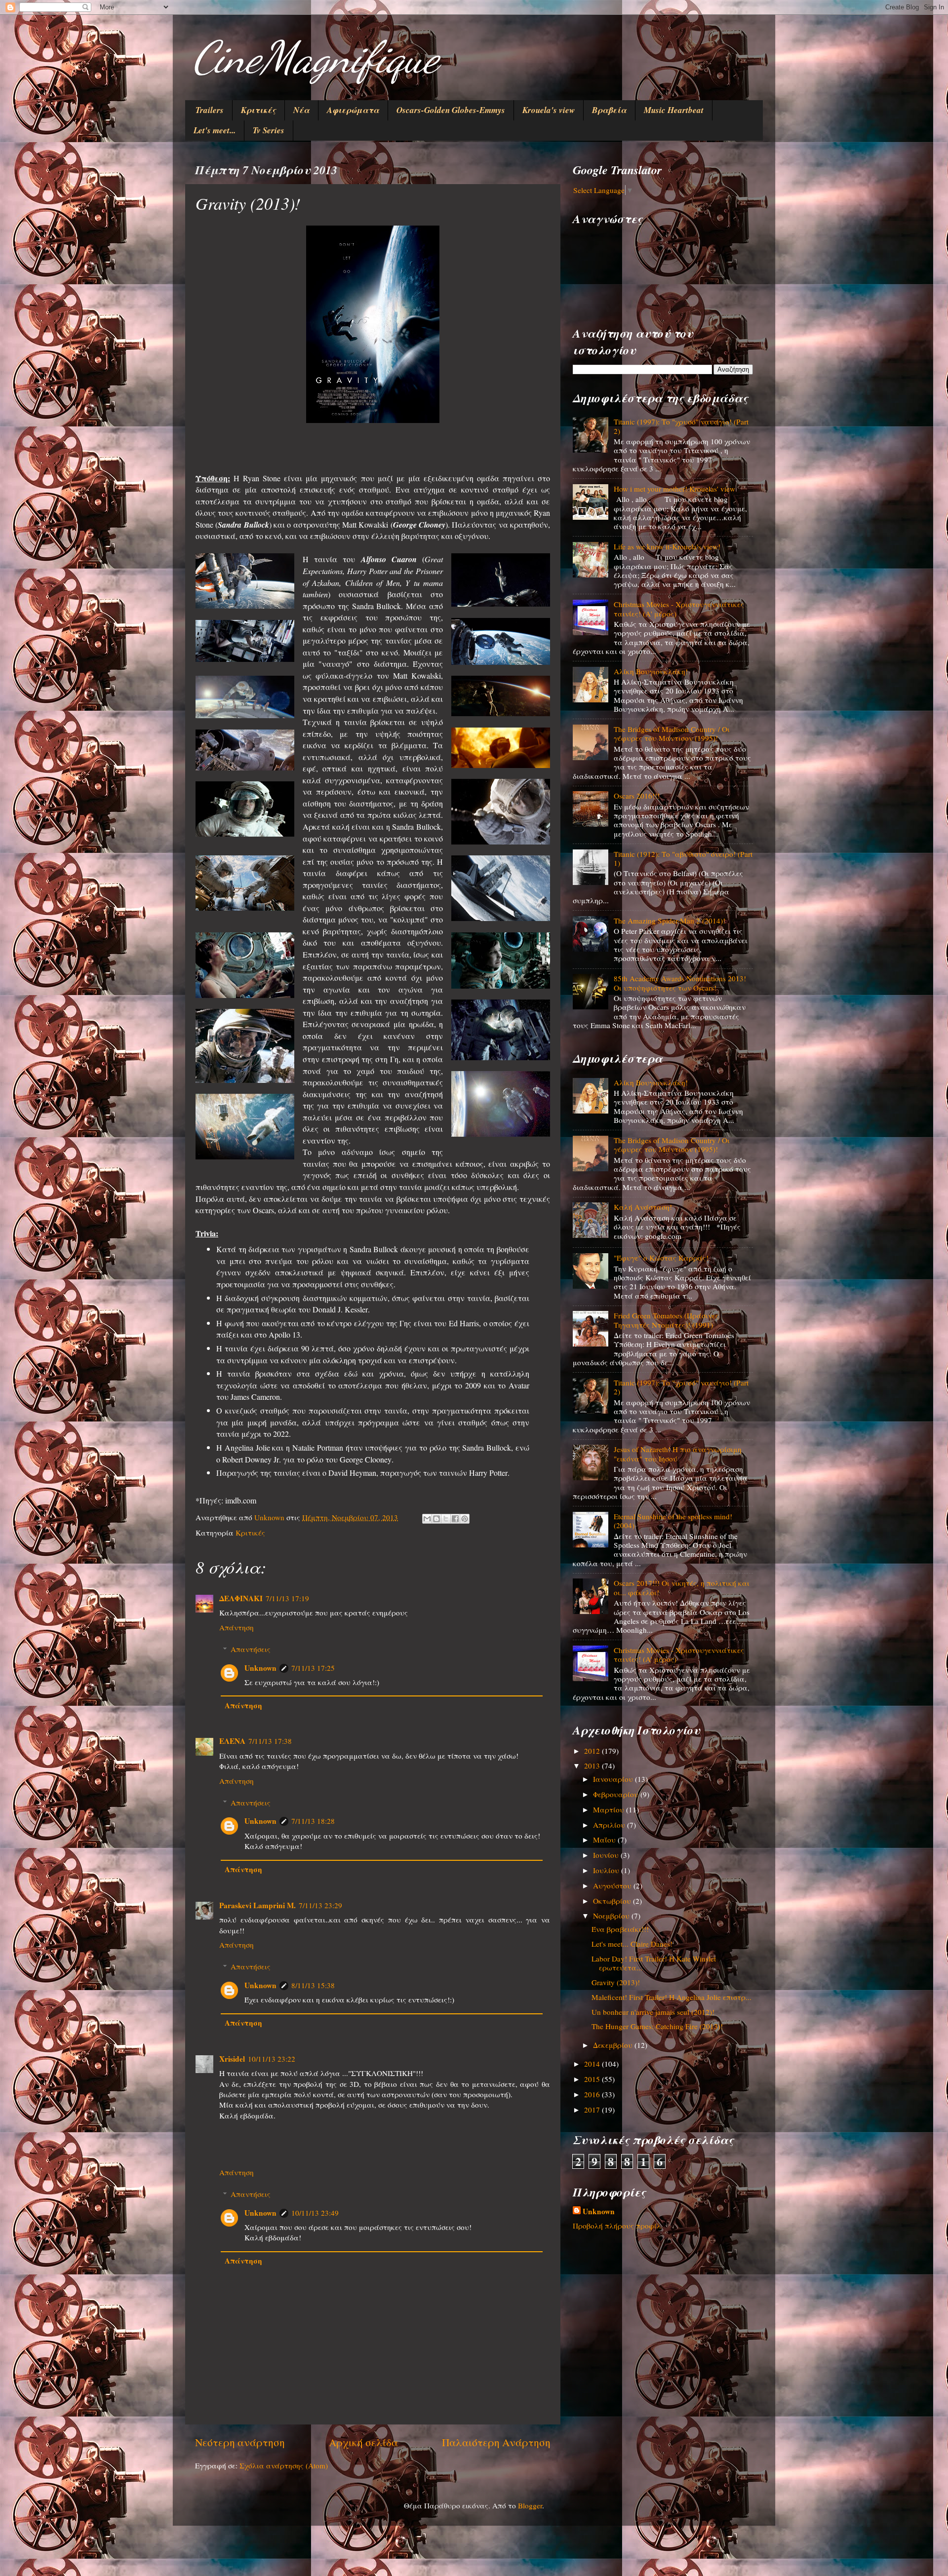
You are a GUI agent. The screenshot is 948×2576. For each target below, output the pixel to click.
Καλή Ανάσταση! (643, 1207)
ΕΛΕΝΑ (232, 1741)
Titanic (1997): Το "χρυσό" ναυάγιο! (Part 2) (681, 426)
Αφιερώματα (353, 110)
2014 (593, 2064)
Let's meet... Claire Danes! (632, 1944)
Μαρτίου (610, 1809)
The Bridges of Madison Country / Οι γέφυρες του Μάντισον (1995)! (672, 733)
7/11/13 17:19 (287, 1598)
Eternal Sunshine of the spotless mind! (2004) (673, 1521)
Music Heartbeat (674, 110)
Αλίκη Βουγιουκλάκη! (651, 671)
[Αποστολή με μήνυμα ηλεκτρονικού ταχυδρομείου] (427, 1519)
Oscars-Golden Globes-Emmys (451, 110)
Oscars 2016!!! (637, 796)
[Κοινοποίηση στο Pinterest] (465, 1519)
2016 (593, 2094)
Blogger (530, 2505)
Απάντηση (237, 1627)
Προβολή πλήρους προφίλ (617, 2226)
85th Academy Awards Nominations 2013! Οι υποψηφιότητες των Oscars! (680, 983)
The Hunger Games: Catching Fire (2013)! (657, 2026)
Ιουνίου (607, 1855)
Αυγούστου (613, 1885)
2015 (593, 2079)
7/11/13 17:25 (313, 1668)
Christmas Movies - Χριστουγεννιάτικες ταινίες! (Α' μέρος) (679, 609)
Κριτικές (258, 110)
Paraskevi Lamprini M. (257, 1905)
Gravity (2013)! (616, 1982)
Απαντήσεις (251, 1649)
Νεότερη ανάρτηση (240, 2442)
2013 (593, 1766)
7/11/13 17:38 (270, 1741)
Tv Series (269, 130)
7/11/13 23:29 (320, 1905)
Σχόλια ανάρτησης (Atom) (284, 2465)
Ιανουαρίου (614, 1779)
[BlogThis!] (436, 1519)
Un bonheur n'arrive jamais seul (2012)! (653, 2012)
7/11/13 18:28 (313, 1821)
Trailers (210, 110)
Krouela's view (549, 110)
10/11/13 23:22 (272, 2059)
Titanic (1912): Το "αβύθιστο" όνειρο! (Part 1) (683, 858)
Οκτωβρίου (613, 1901)
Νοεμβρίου (612, 1916)
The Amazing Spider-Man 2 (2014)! (670, 921)
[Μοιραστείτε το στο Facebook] (455, 1519)
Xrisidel (232, 2059)
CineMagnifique (316, 57)
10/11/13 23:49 (315, 2213)
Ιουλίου (607, 1870)
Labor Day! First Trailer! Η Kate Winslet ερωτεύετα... (654, 1963)
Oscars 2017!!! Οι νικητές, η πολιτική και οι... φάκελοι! (682, 1587)
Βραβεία (609, 110)
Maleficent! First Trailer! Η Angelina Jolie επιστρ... (671, 1997)
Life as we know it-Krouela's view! (667, 546)
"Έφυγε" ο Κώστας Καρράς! (661, 1258)
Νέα (301, 110)
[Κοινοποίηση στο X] (446, 1519)
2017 (593, 2110)
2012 (593, 1751)
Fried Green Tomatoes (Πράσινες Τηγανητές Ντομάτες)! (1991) (666, 1320)
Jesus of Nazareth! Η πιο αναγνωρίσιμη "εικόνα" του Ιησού (678, 1454)
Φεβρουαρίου (617, 1794)
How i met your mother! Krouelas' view (674, 489)
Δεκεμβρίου (614, 2045)
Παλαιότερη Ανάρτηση (496, 2442)
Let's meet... (215, 130)
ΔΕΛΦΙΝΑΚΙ (241, 1598)
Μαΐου (605, 1840)
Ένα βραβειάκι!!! (620, 1929)
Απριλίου (610, 1825)
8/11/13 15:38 (313, 1985)
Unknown (260, 1668)
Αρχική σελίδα (363, 2442)
